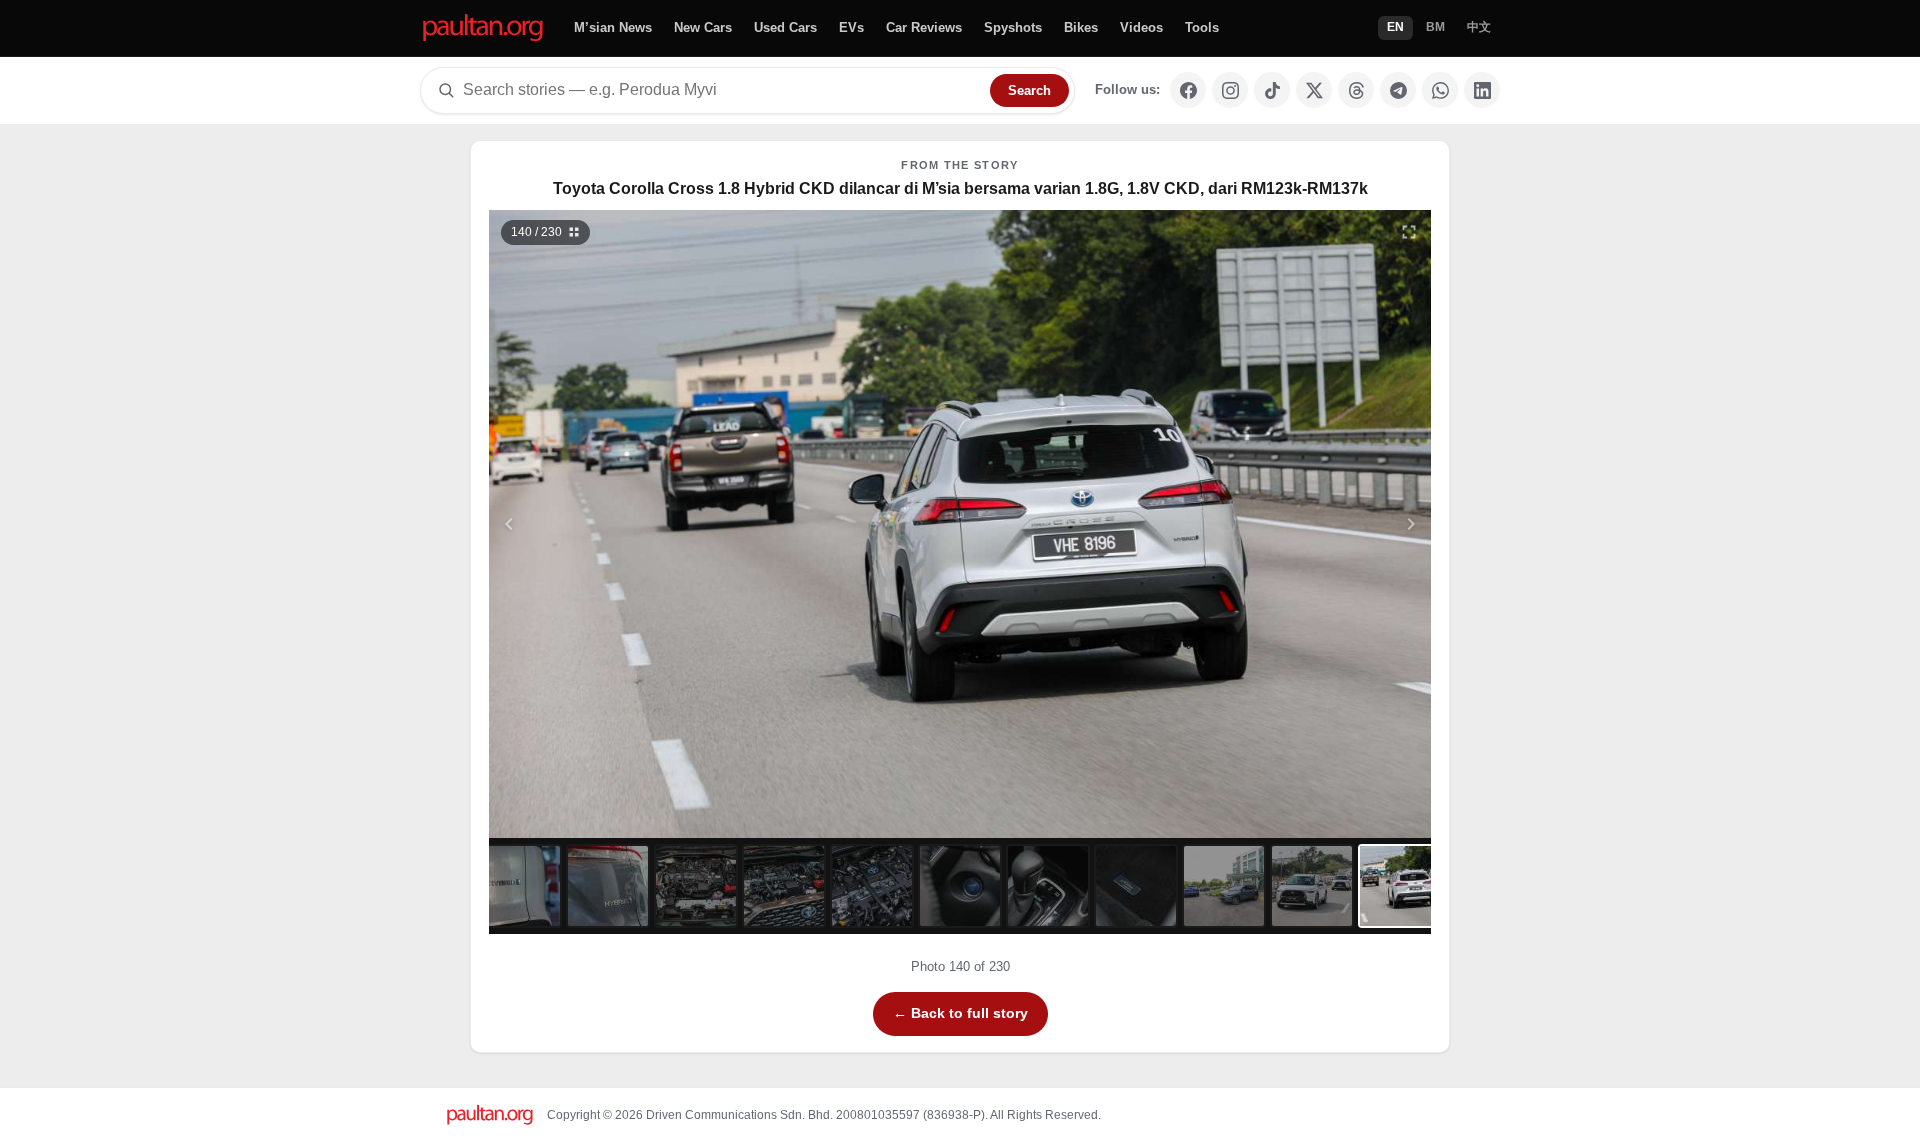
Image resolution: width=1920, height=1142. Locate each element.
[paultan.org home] (483, 28)
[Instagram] (1230, 90)
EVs (851, 27)
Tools (1202, 27)
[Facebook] (1188, 90)
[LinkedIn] (1482, 90)
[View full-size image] (1409, 232)
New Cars (703, 27)
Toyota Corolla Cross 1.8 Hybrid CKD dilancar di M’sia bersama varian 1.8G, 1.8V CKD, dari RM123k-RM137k (960, 188)
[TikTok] (1272, 90)
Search (1029, 90)
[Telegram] (1398, 90)
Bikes (1081, 27)
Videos (1141, 27)
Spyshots (1013, 27)
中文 (1479, 27)
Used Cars (785, 27)
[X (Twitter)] (1314, 90)
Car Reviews (924, 27)
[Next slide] (1314, 524)
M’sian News (613, 27)
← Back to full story (960, 1013)
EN (1395, 27)
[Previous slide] (607, 524)
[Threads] (1356, 90)
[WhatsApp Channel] (1440, 90)
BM (1435, 27)
